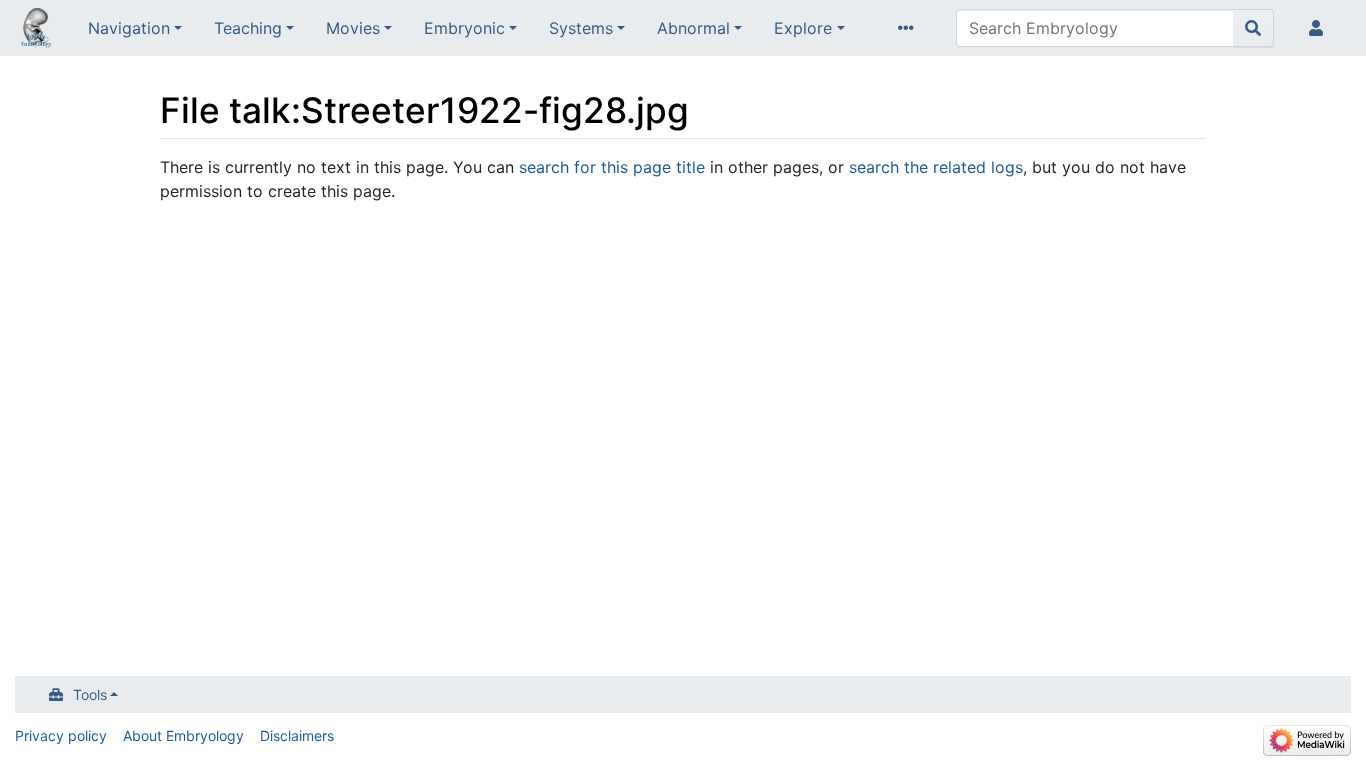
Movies (353, 28)
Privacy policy (61, 735)
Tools (90, 694)
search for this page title (612, 167)
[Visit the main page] (36, 30)
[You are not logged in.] (1320, 28)
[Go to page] (1253, 28)
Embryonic (464, 28)
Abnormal (693, 28)
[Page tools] (910, 28)
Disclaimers (297, 735)
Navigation (129, 28)
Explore (803, 28)
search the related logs (936, 167)
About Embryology (183, 735)
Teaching (248, 28)
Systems (581, 28)
